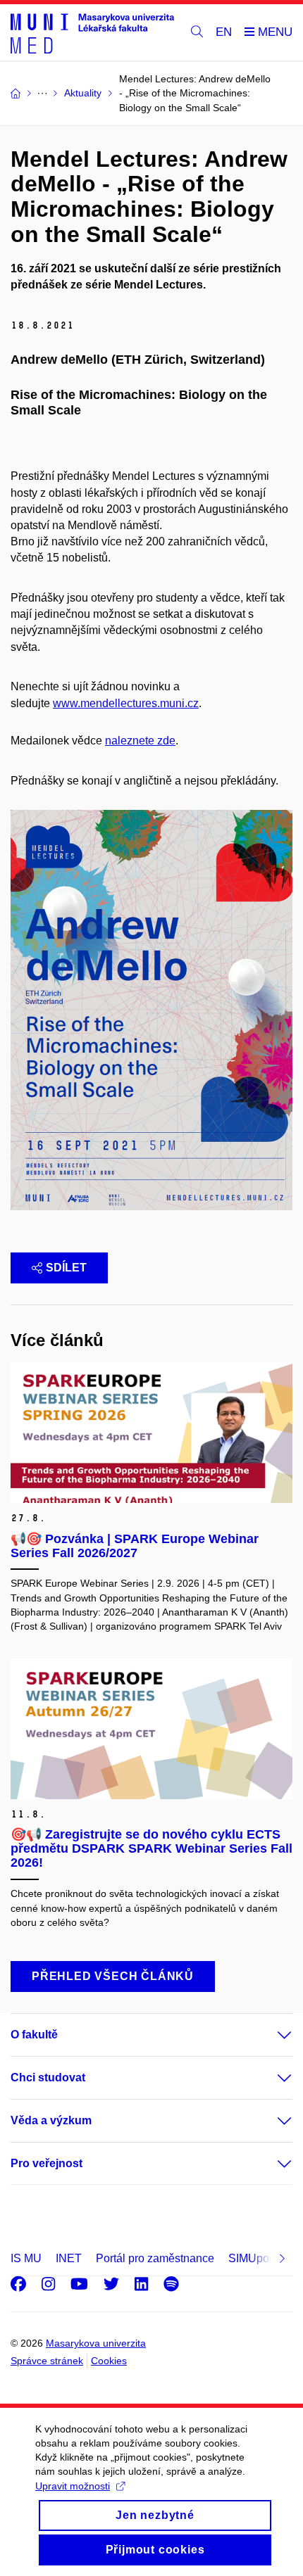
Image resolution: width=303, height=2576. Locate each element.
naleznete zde (140, 741)
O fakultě (34, 2035)
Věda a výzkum (51, 2120)
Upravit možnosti (73, 2486)
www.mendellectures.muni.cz (126, 703)
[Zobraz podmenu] (271, 2035)
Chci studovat (48, 2077)
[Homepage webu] (92, 33)
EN (224, 32)
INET (69, 2258)
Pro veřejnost (47, 2163)
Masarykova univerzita (96, 2343)
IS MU (26, 2258)
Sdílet (66, 1268)
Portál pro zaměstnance (155, 2258)
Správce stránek (47, 2361)
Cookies (109, 2361)
